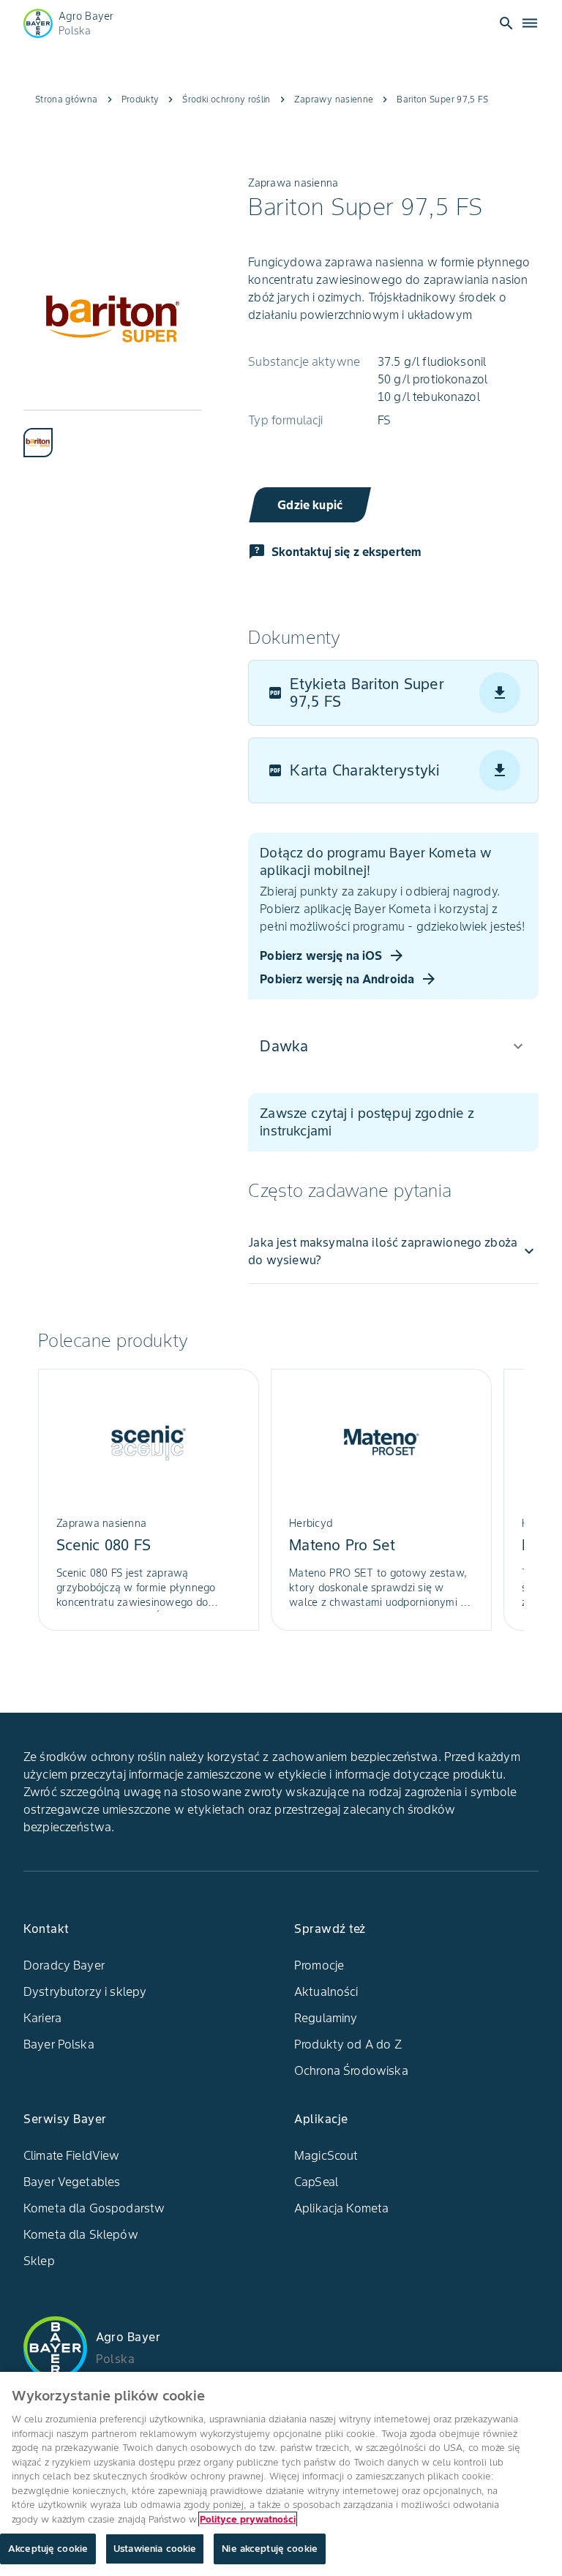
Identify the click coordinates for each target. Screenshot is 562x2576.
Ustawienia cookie (155, 2549)
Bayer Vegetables (72, 2182)
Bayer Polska (59, 2044)
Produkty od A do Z (348, 2044)
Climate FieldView (72, 2155)
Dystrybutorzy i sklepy (85, 1991)
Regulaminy (326, 2018)
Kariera (42, 2018)
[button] (393, 1046)
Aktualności (326, 1991)
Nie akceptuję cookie (270, 2549)
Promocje (319, 1965)
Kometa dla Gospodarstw (94, 2208)
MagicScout (326, 2155)
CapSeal (316, 2182)
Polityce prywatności (248, 2519)
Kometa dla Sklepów (81, 2234)
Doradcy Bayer (64, 1965)
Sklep (39, 2261)
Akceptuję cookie (48, 2549)
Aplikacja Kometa (341, 2208)
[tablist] (113, 433)
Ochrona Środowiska (351, 2070)
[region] (281, 2474)
